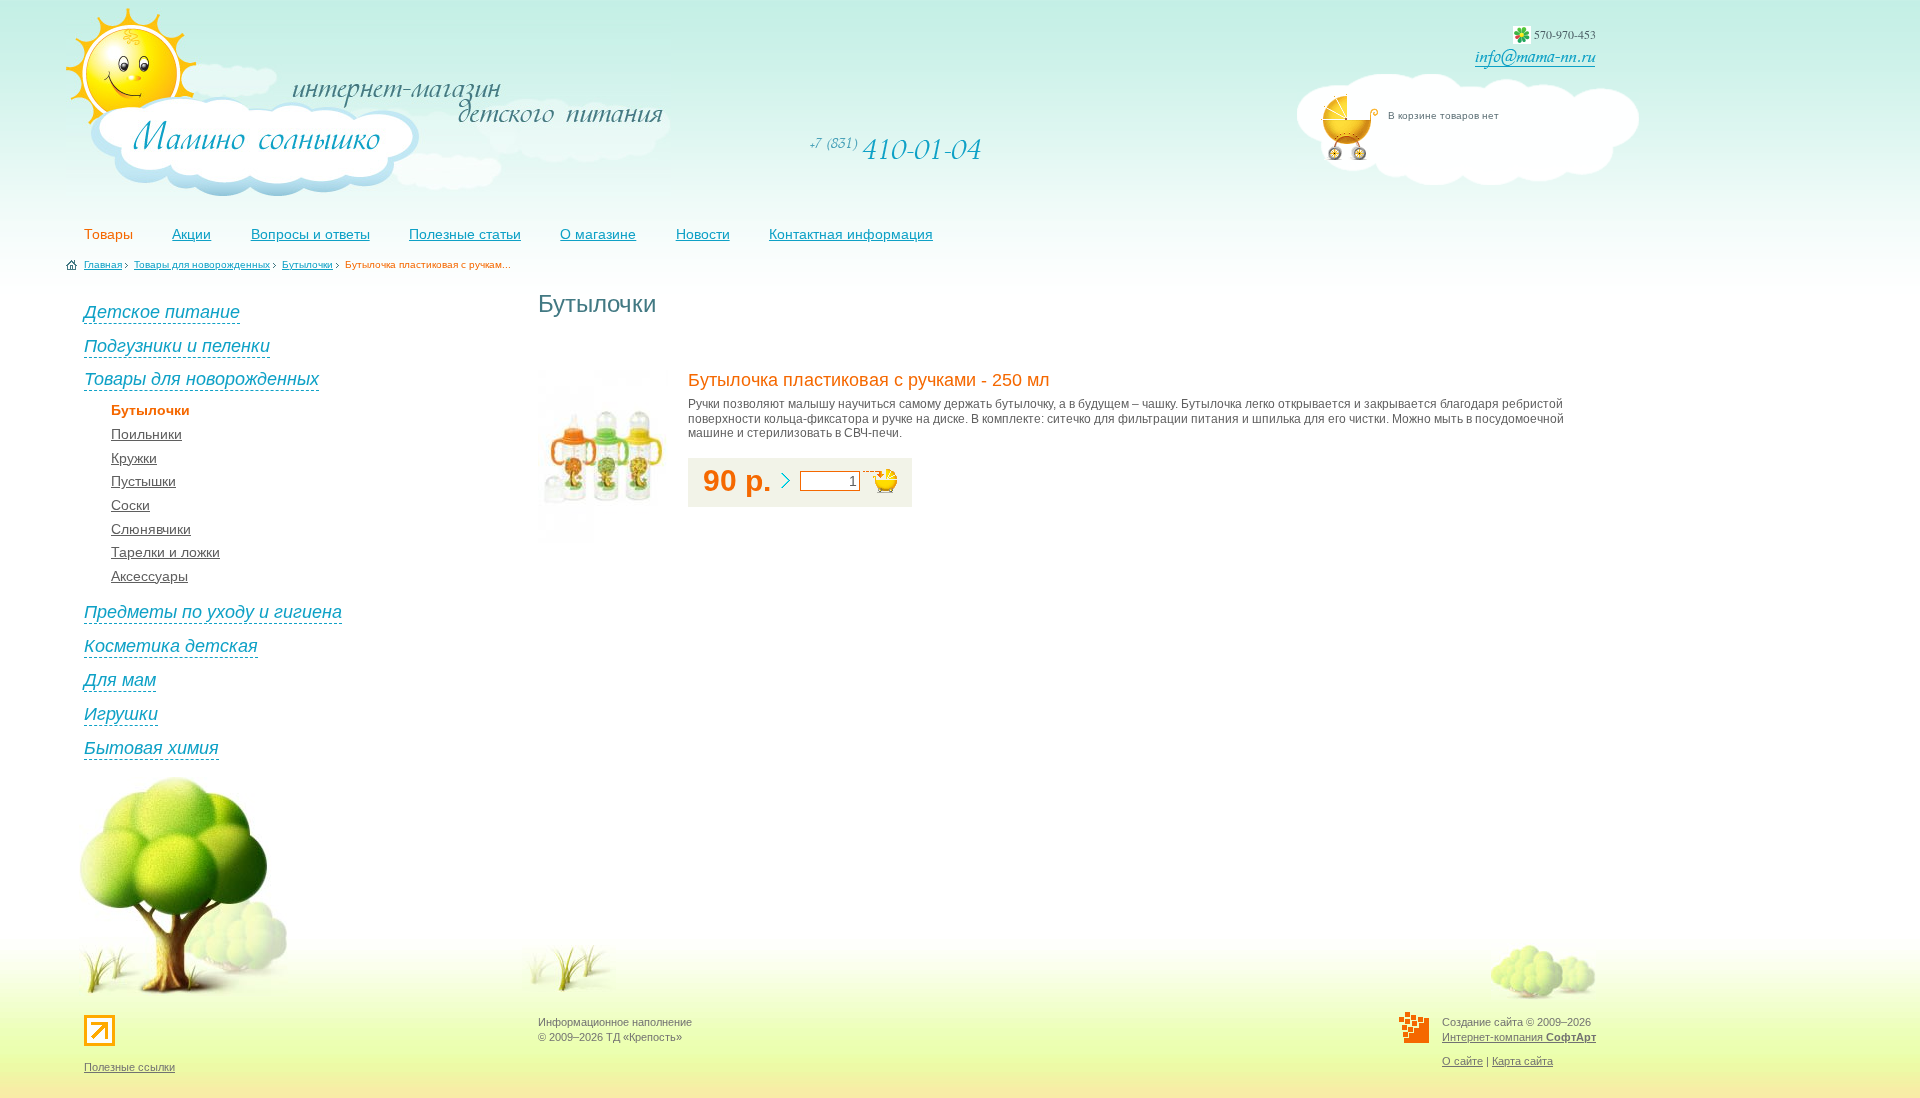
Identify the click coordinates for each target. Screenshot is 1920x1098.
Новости (703, 234)
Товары (108, 234)
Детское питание (162, 311)
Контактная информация (851, 234)
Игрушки (121, 713)
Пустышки (143, 481)
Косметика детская (171, 645)
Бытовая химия (151, 747)
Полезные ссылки (129, 1067)
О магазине (598, 234)
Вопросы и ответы (310, 234)
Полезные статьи (465, 234)
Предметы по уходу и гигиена (213, 611)
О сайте (1462, 1061)
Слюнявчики (151, 529)
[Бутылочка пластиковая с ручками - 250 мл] (603, 539)
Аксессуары (149, 576)
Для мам (120, 679)
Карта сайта (1522, 1061)
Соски (130, 505)
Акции (191, 234)
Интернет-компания (1519, 1037)
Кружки (134, 458)
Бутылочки (307, 264)
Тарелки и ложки (165, 552)
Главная (103, 264)
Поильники (146, 434)
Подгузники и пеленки (177, 345)
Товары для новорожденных (202, 264)
